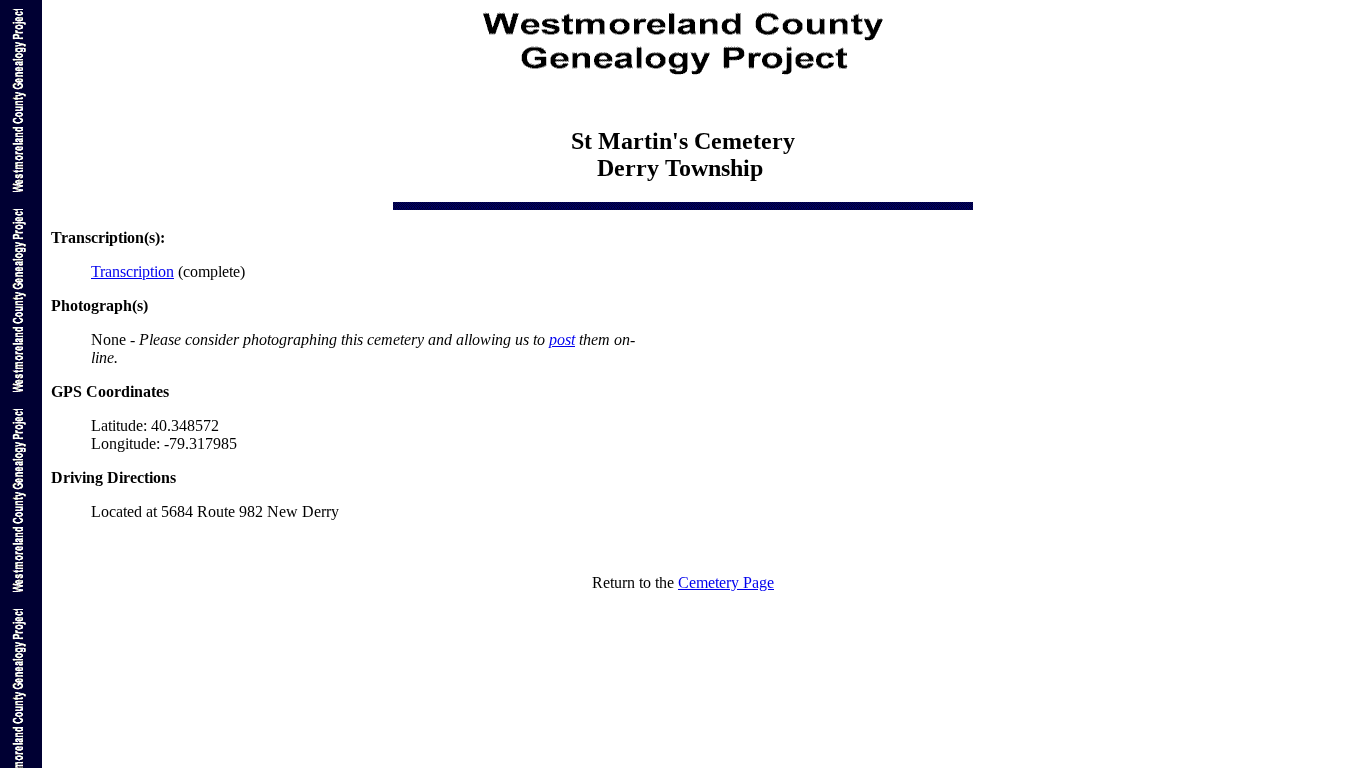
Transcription (132, 271)
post (562, 339)
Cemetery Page (726, 582)
